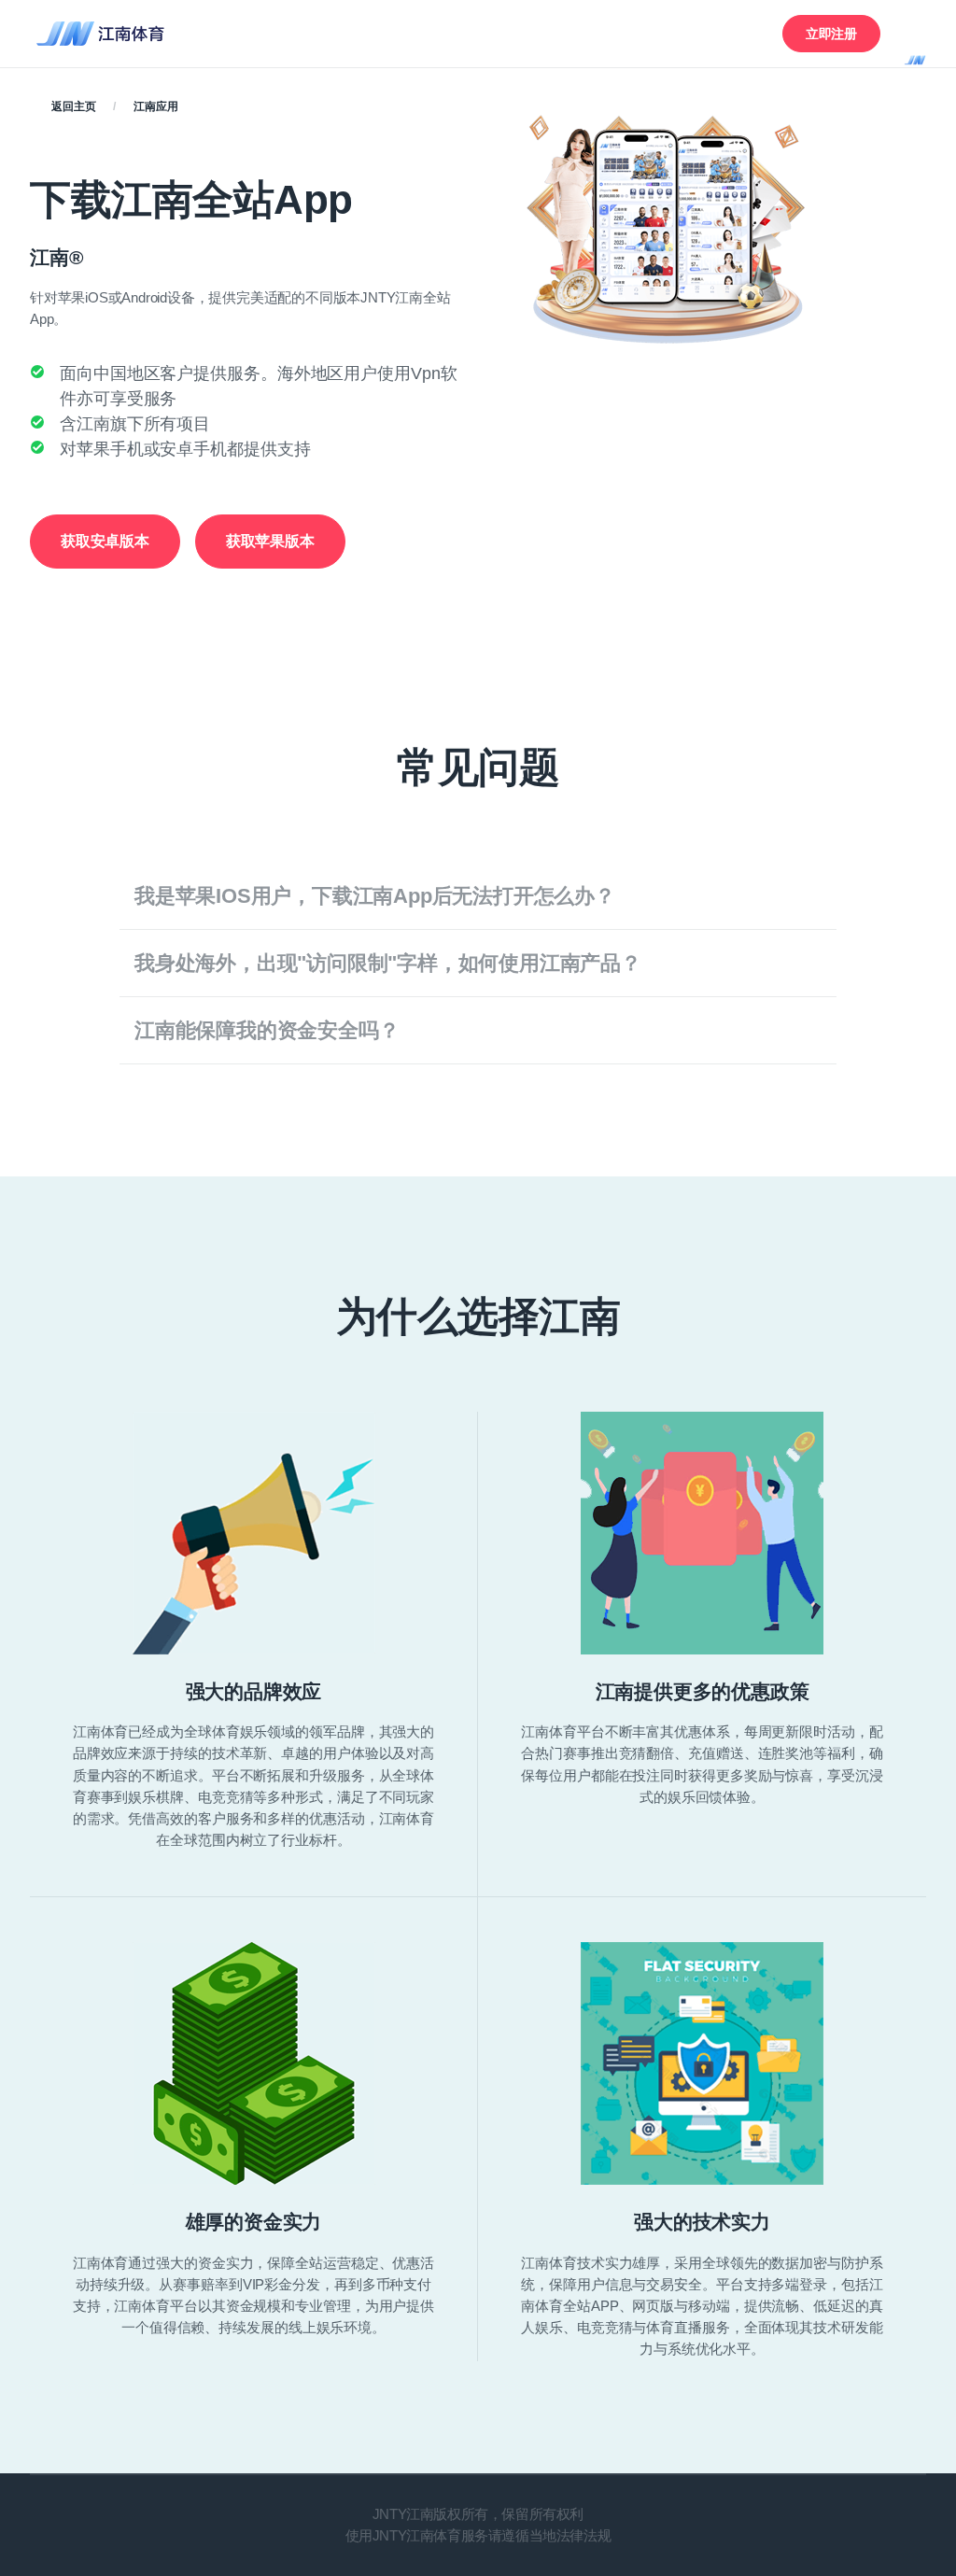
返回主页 (73, 106)
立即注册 (831, 34)
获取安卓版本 (105, 541)
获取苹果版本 (270, 541)
